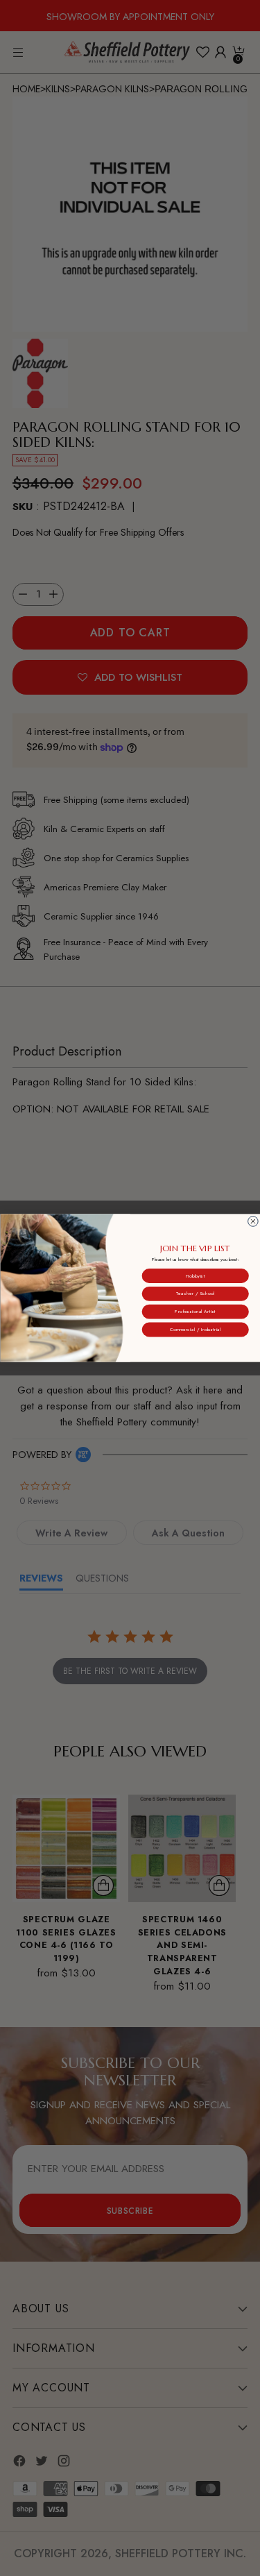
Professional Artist (195, 1312)
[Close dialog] (253, 1222)
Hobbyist (195, 1276)
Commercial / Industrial (195, 1330)
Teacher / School (195, 1294)
